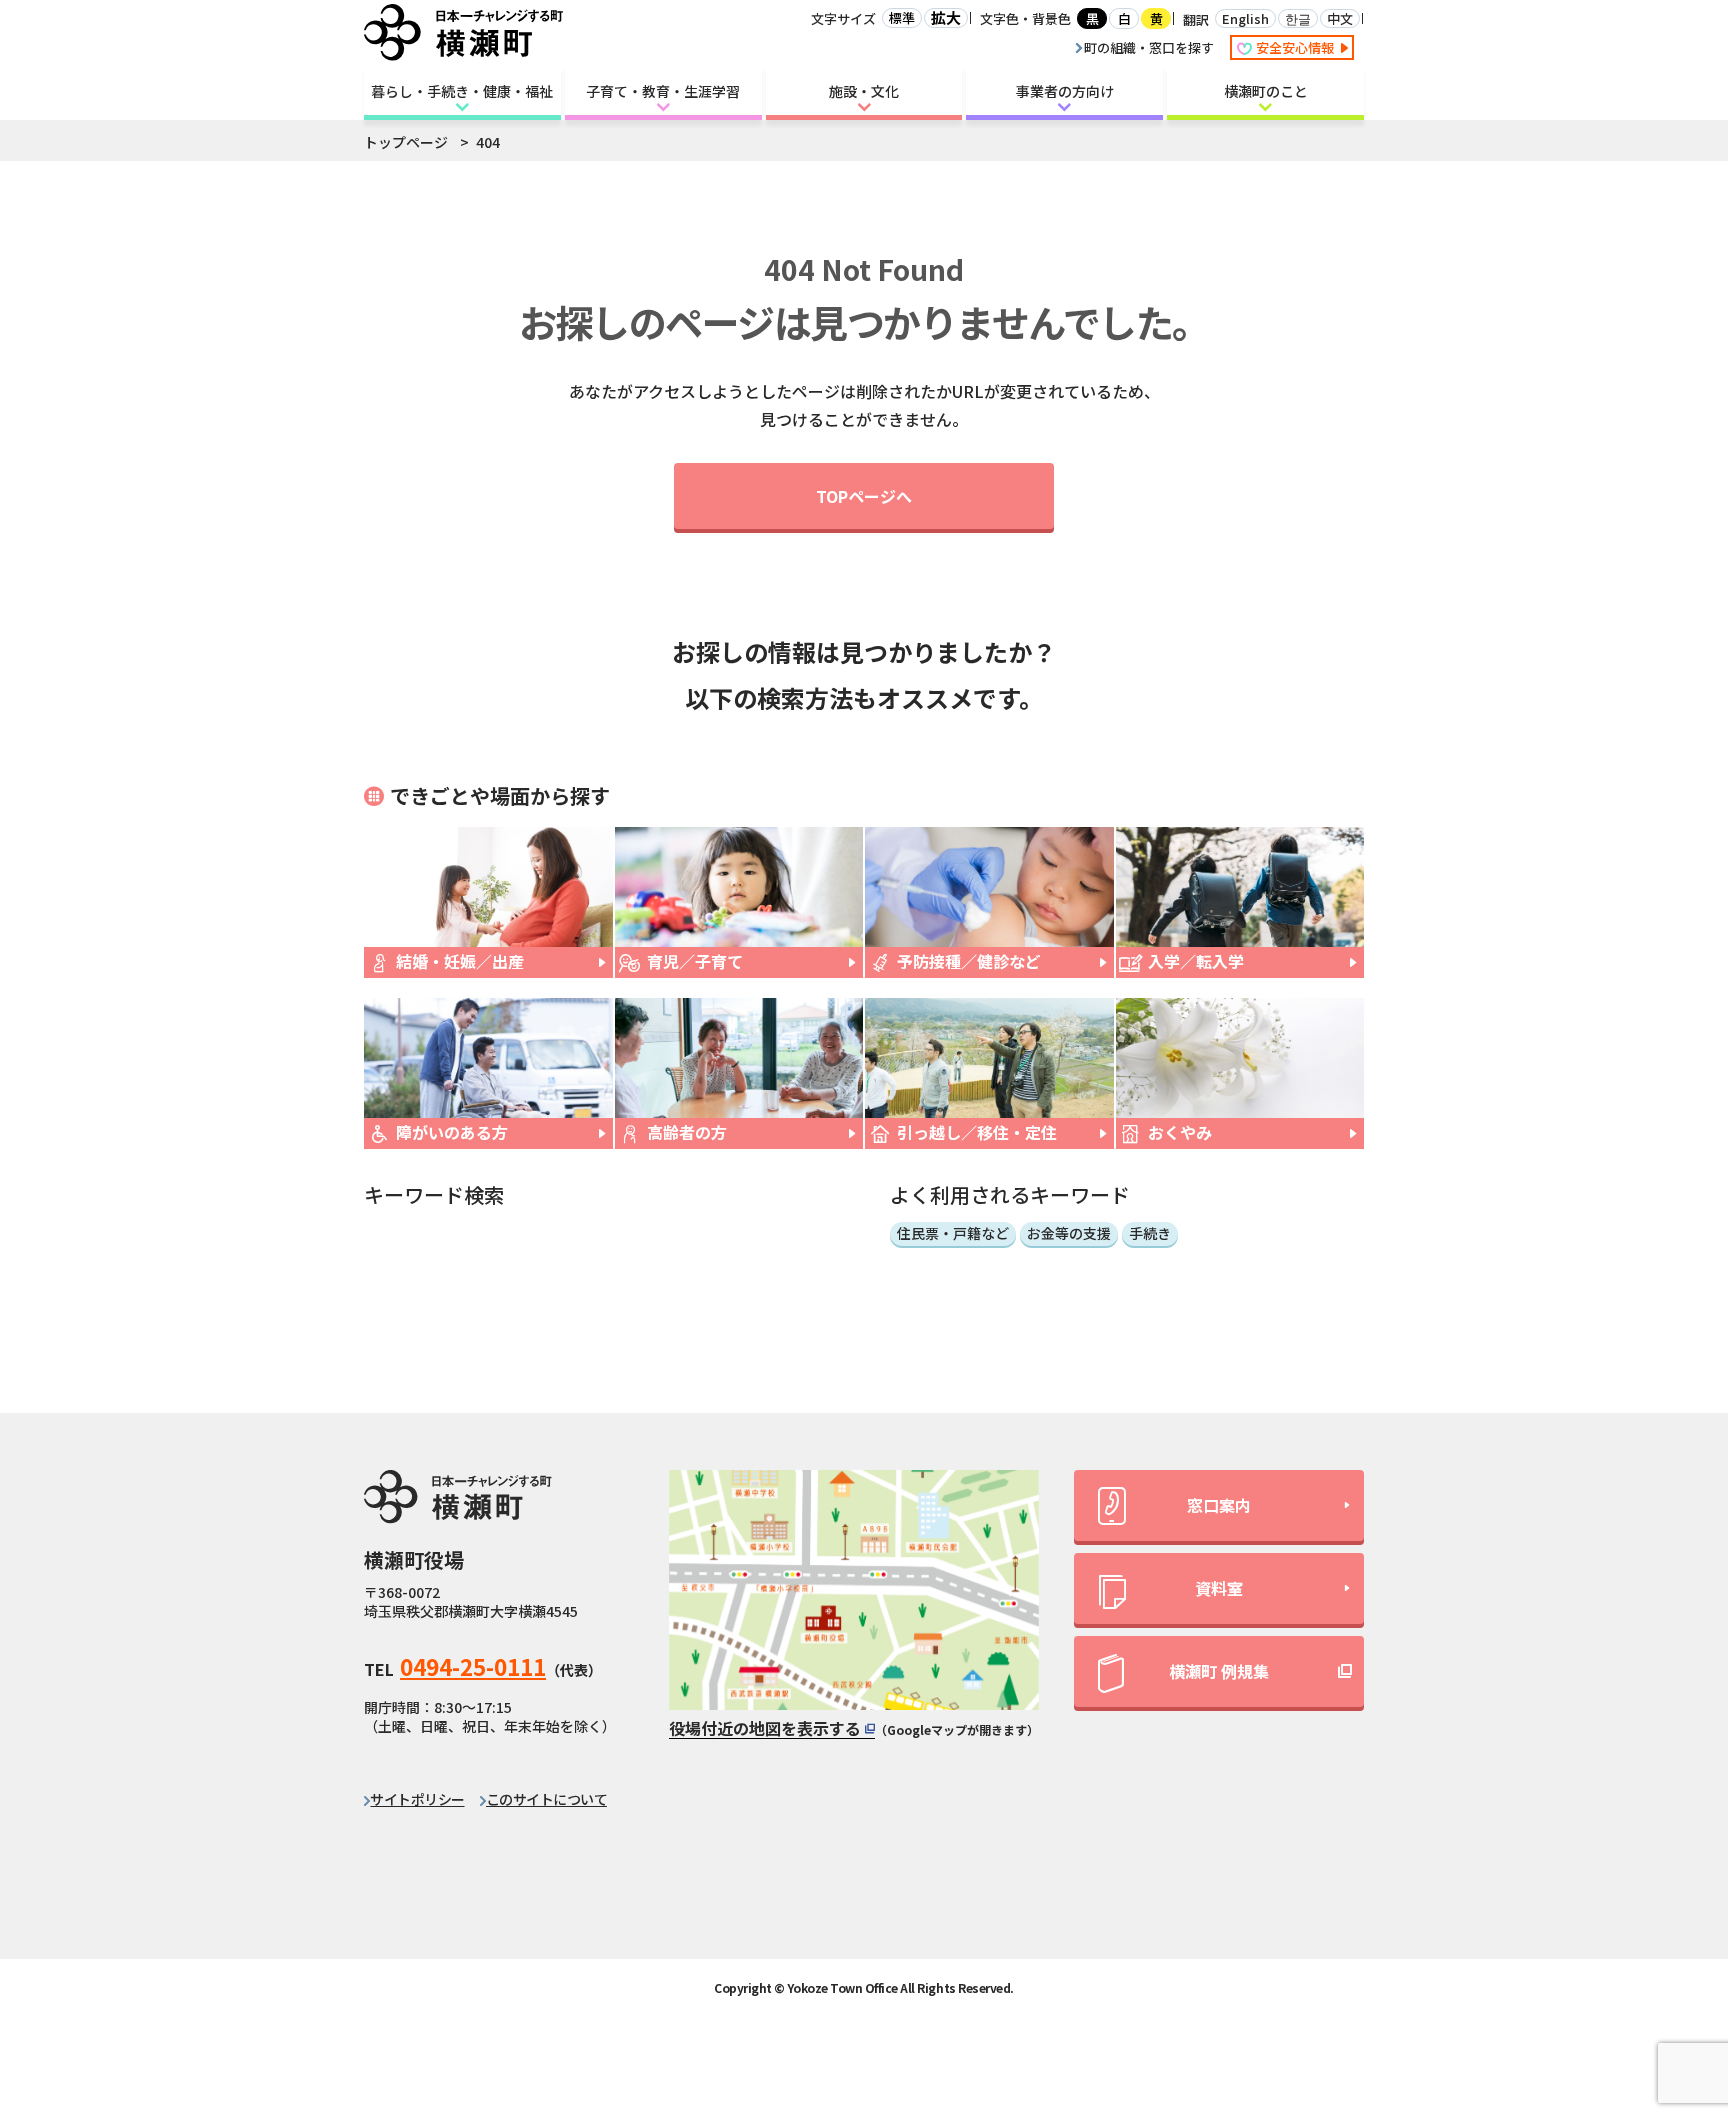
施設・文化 (864, 91)
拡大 (946, 18)
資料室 (1219, 1588)
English (1245, 18)
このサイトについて (546, 1799)
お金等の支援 (1069, 1233)
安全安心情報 (1296, 47)
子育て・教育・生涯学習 (663, 91)
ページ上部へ (1659, 1922)
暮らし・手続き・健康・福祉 (462, 91)
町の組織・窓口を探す (1149, 47)
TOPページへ (864, 496)
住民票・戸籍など (953, 1233)
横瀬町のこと (1266, 91)
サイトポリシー (417, 1799)
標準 (902, 17)
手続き (1150, 1233)
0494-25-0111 (473, 1666)
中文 (1340, 18)
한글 (1298, 18)
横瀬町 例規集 (1219, 1671)
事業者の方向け (1065, 91)
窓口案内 (1219, 1505)
